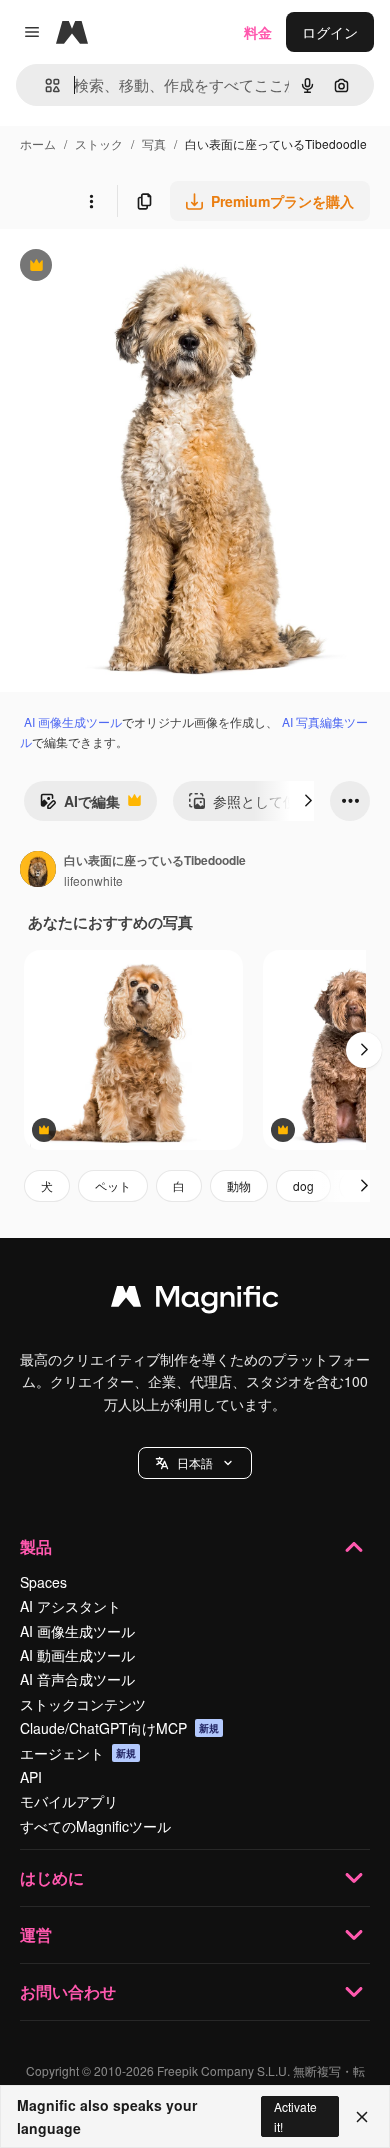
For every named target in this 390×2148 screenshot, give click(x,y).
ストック (99, 143)
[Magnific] (195, 1301)
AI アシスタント (70, 1606)
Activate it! (295, 2116)
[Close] (362, 2117)
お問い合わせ (68, 1991)
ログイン (330, 32)
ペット (113, 1185)
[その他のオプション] (91, 201)
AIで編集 (79, 806)
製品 (36, 1546)
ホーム (38, 143)
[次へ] (308, 801)
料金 (258, 32)
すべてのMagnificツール (95, 1826)
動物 (239, 1185)
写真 (154, 143)
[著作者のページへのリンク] (38, 871)
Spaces (43, 1582)
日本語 (195, 1462)
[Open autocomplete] (44, 85)
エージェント (78, 1753)
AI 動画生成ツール (77, 1655)
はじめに (52, 1877)
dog (303, 1185)
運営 (36, 1934)
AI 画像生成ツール (73, 721)
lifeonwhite (93, 880)
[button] (195, 1463)
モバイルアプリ (69, 1801)
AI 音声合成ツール (77, 1679)
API (31, 1777)
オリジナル (137, 267)
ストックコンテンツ (83, 1704)
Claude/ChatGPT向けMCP (119, 1728)
